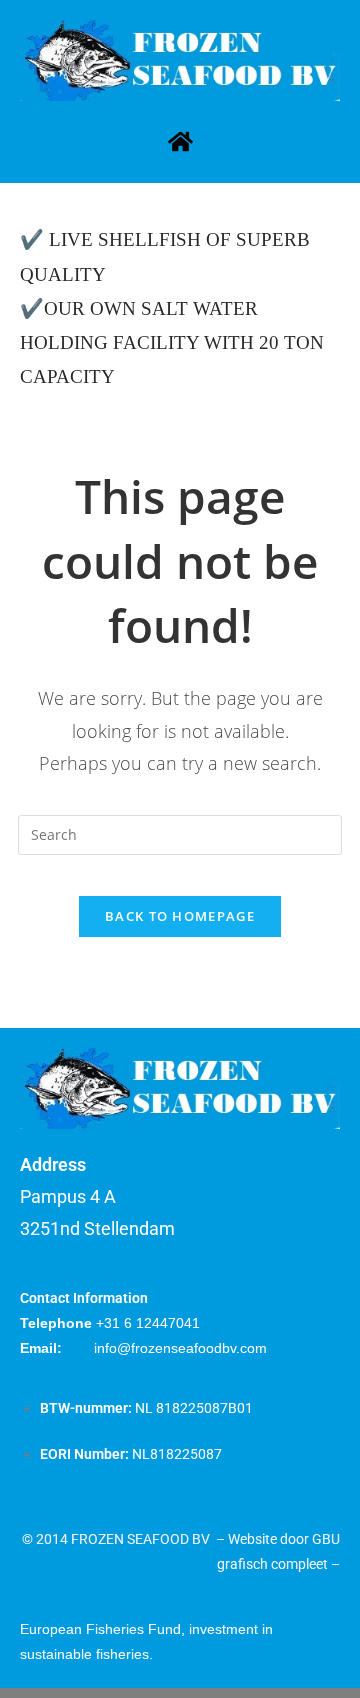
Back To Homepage (180, 916)
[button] (180, 142)
